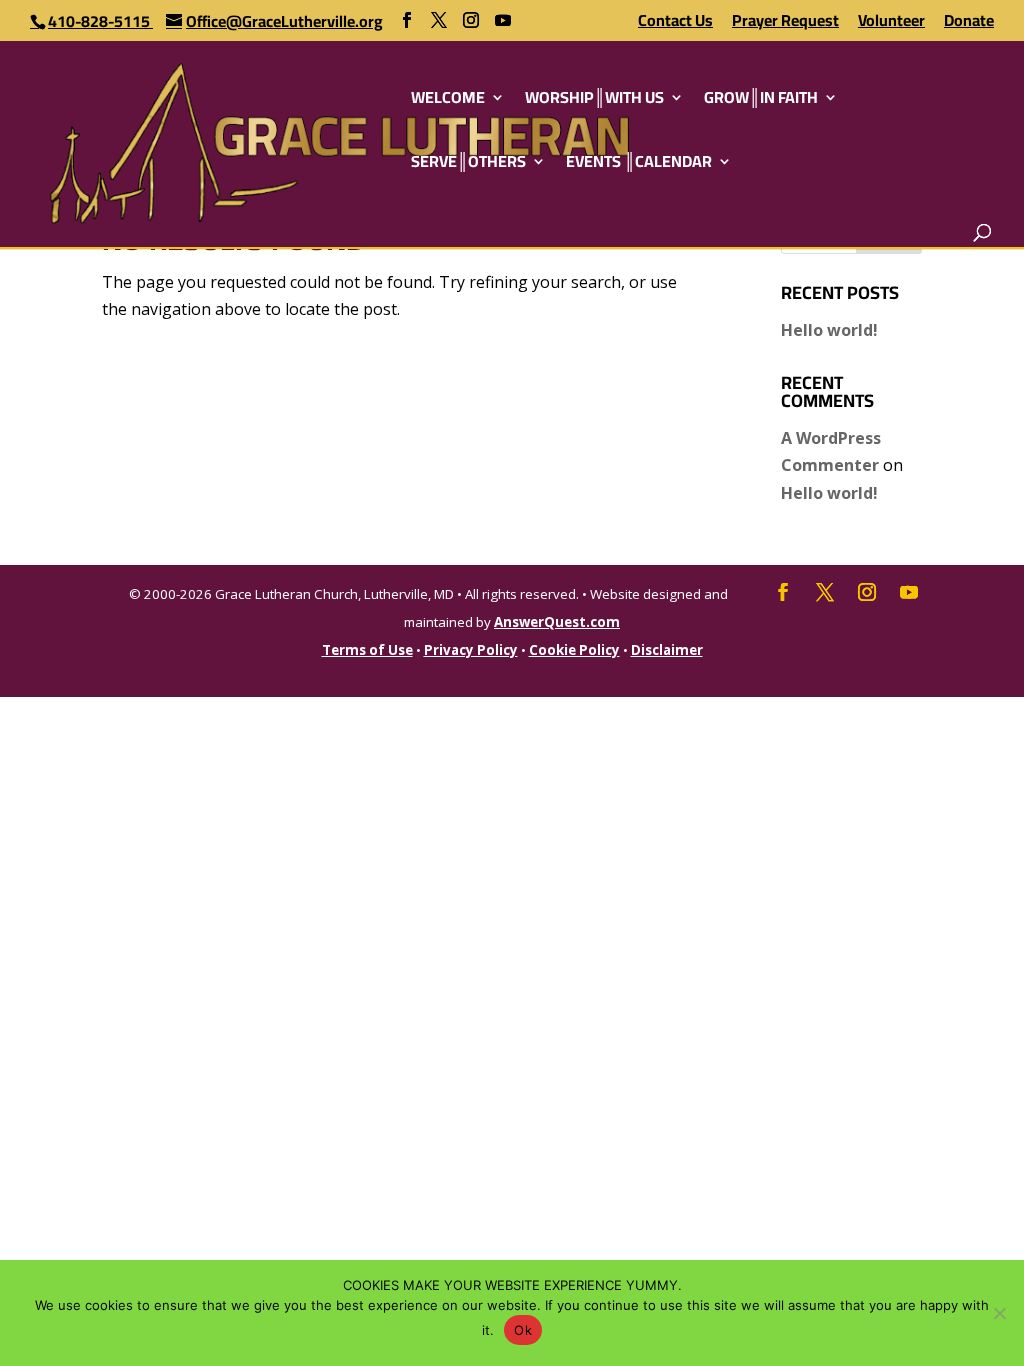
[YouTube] (503, 20)
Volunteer (891, 23)
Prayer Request (785, 23)
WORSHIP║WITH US (594, 101)
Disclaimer (667, 650)
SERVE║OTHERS (468, 165)
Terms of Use (367, 650)
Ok (523, 1330)
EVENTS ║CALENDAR (639, 165)
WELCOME (448, 101)
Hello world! (829, 330)
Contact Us (675, 23)
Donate (969, 23)
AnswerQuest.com (557, 622)
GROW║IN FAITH (761, 101)
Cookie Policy (574, 650)
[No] (999, 1313)
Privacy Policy (471, 650)
